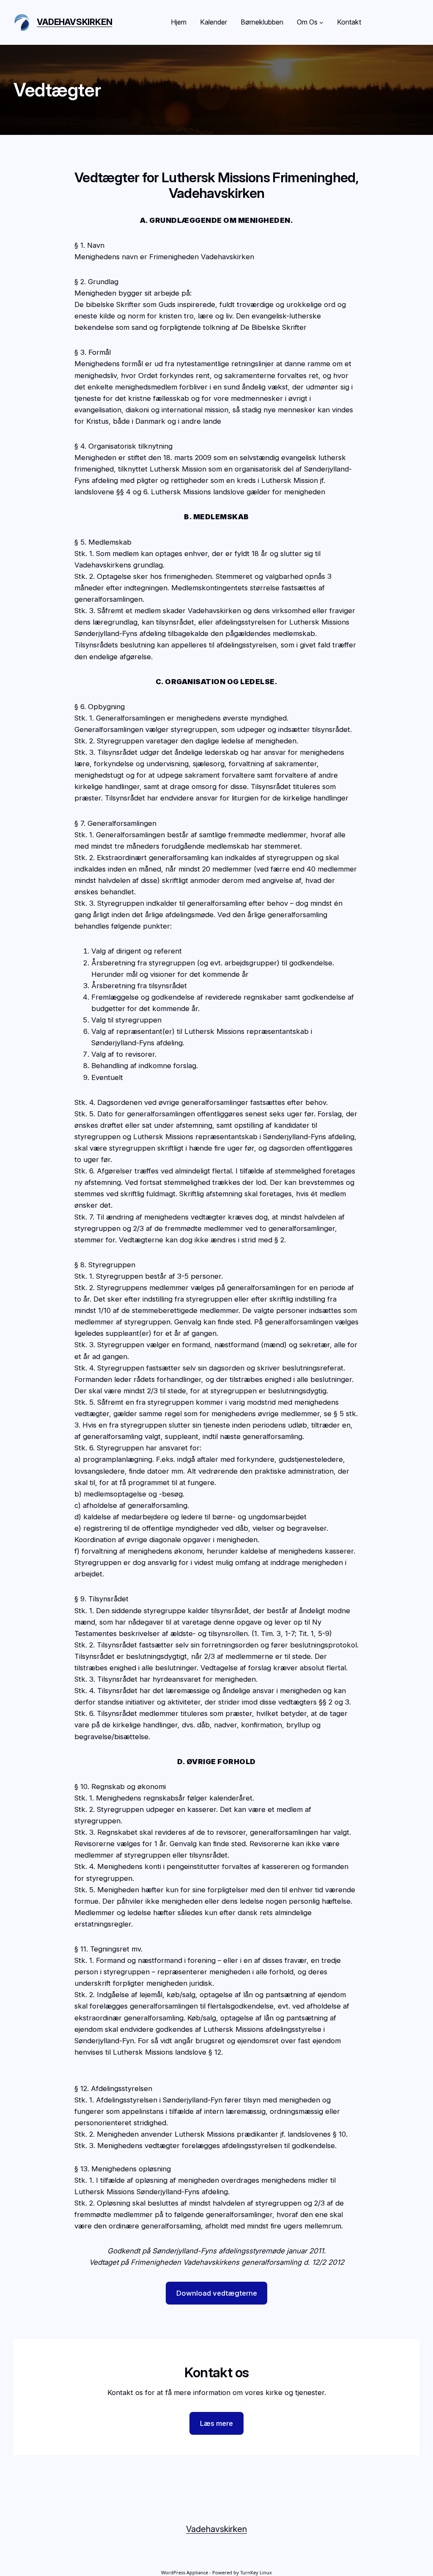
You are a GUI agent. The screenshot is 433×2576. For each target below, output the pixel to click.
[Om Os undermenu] (321, 22)
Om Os (307, 22)
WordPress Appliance (185, 2572)
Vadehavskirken (74, 22)
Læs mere (216, 2423)
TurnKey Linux (256, 2572)
